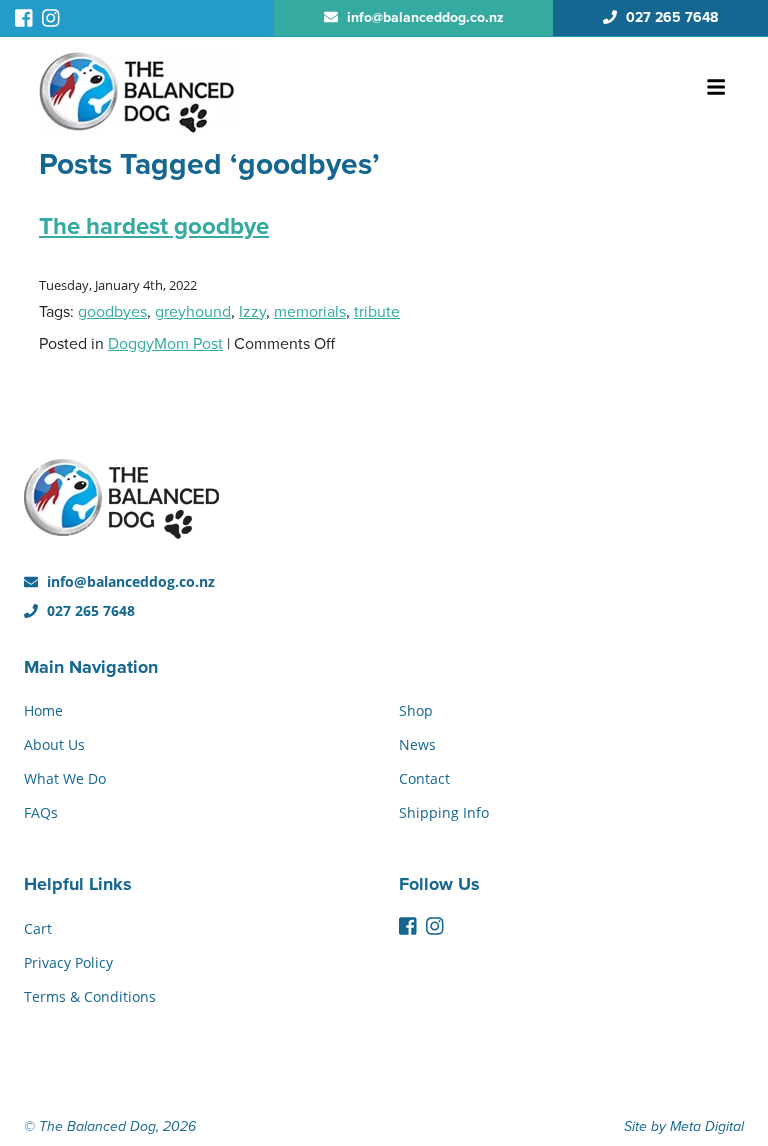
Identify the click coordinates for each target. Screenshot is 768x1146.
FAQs (41, 812)
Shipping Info (444, 812)
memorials (310, 312)
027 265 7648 (89, 610)
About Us (54, 744)
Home (43, 710)
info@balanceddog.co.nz (129, 581)
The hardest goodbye (154, 226)
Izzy (252, 312)
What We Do (65, 778)
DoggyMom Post (165, 344)
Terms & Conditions (90, 996)
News (417, 744)
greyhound (193, 312)
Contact (424, 778)
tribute (377, 312)
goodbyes (112, 312)
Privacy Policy (68, 962)
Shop (416, 710)
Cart (38, 928)
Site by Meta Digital (684, 1126)
